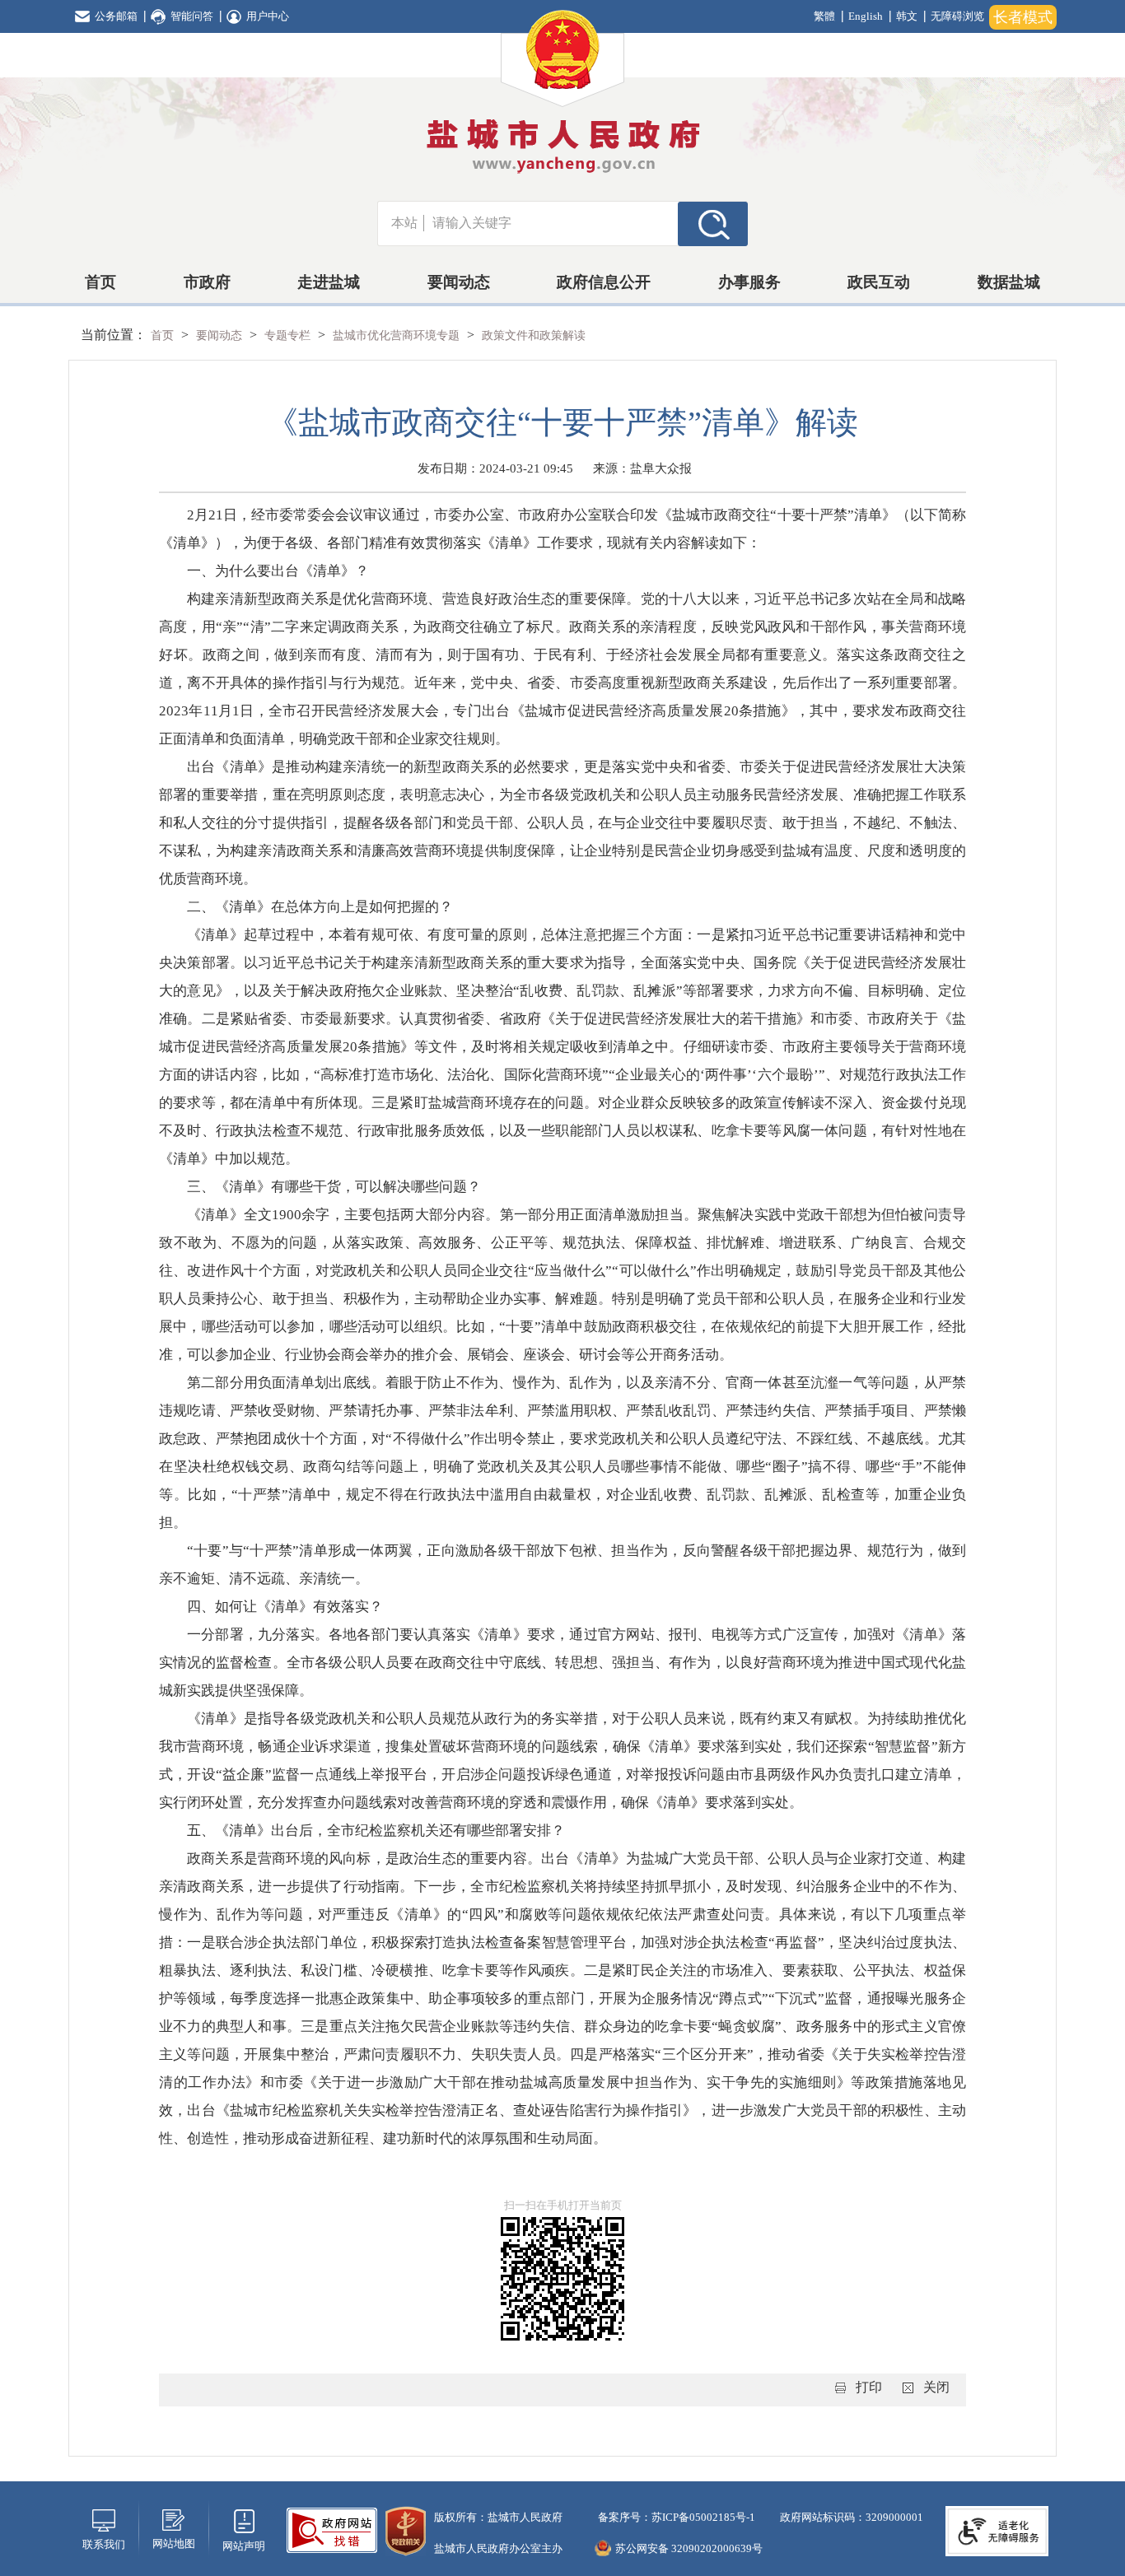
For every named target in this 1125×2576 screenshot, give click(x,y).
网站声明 (244, 2546)
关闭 (936, 2387)
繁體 (824, 16)
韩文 (907, 16)
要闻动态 (459, 282)
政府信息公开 (604, 282)
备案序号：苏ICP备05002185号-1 (675, 2517)
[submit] (713, 223)
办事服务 (749, 282)
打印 (869, 2387)
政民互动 (879, 282)
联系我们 (104, 2544)
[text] (551, 223)
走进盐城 (329, 282)
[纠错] (332, 2529)
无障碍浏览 (957, 16)
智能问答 (192, 16)
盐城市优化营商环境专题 (398, 335)
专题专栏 (289, 335)
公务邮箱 (116, 16)
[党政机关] (406, 2529)
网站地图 (174, 2543)
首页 (100, 282)
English (866, 16)
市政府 (207, 282)
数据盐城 (1009, 282)
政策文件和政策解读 (534, 335)
